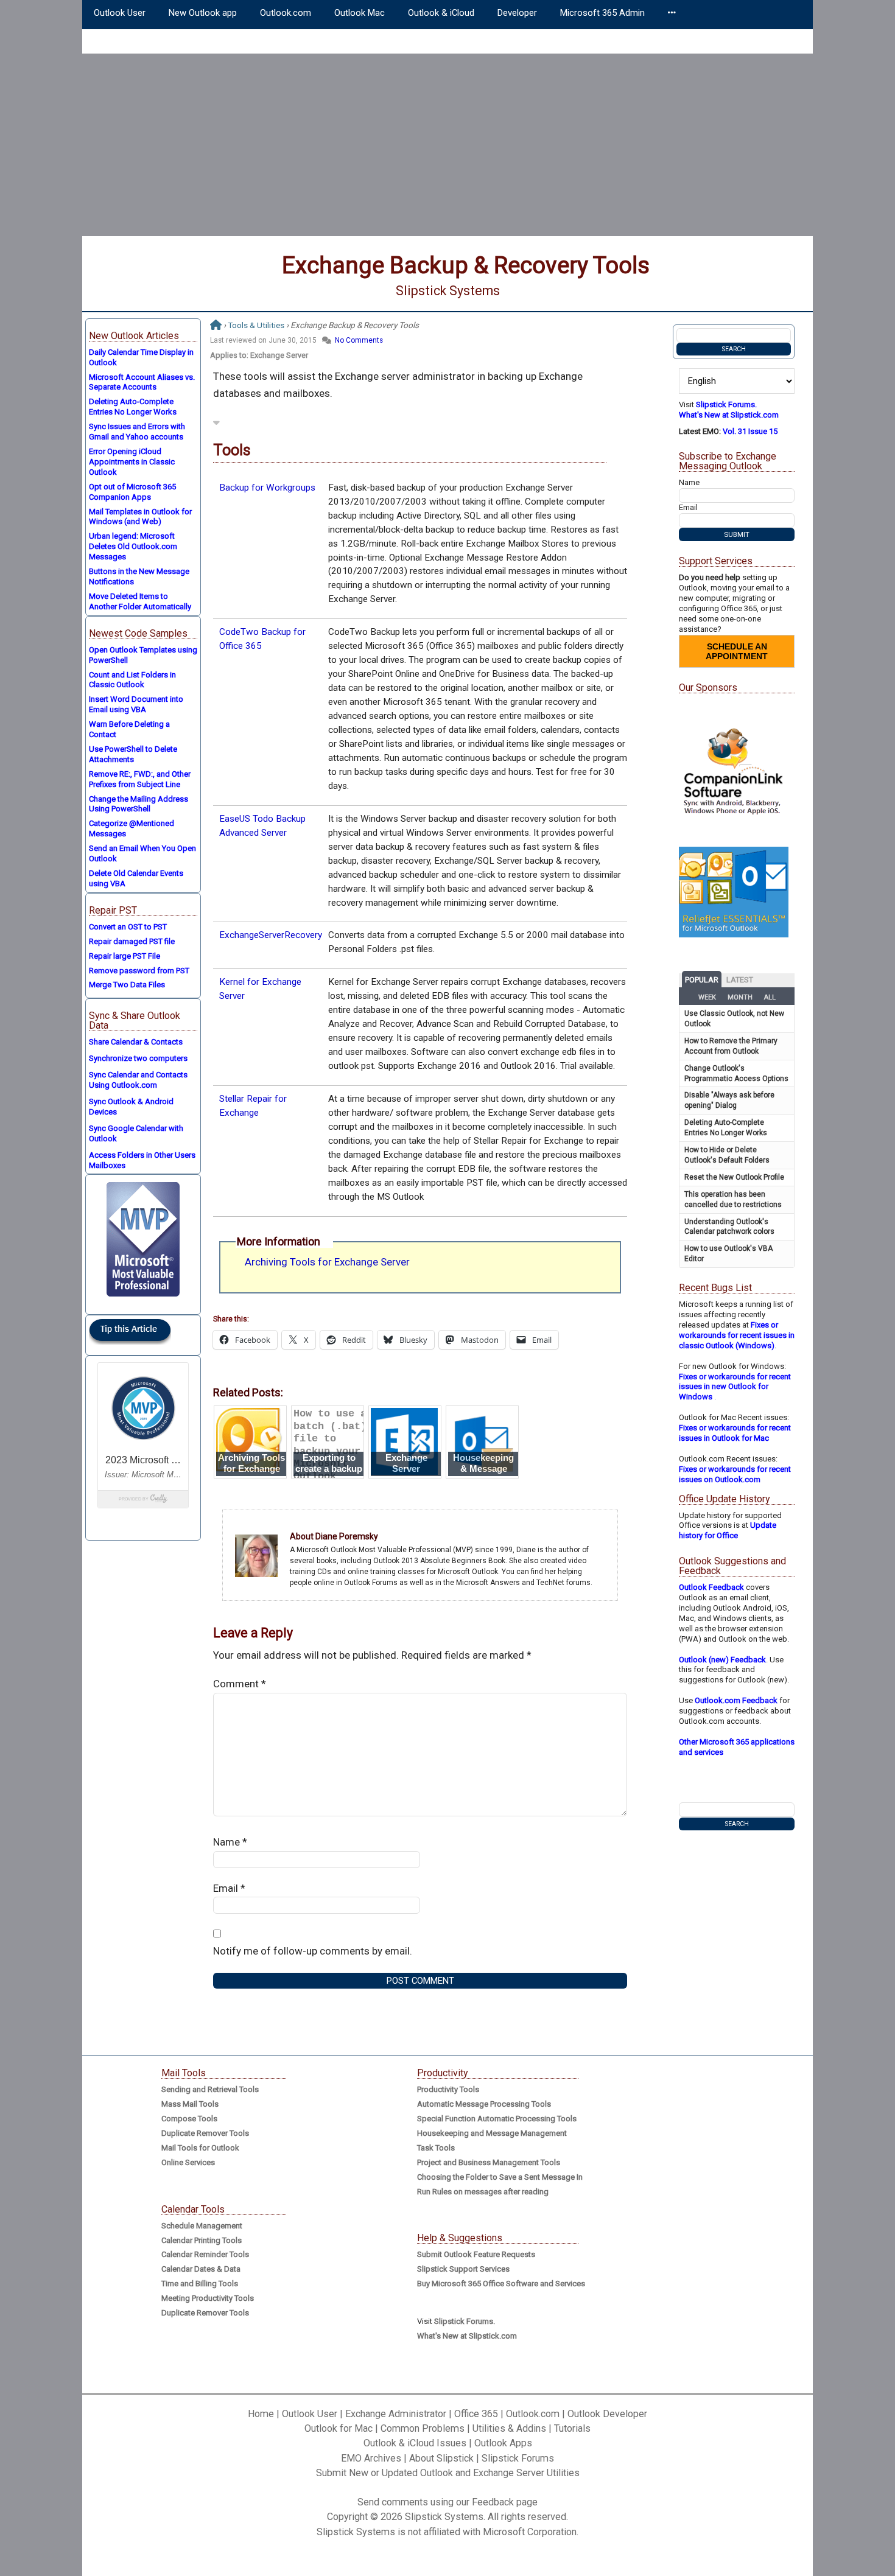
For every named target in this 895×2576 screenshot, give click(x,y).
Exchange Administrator (396, 2414)
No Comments (359, 340)
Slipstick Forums (518, 2458)
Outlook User (310, 2414)
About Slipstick (441, 2458)
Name (230, 1842)
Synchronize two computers (138, 1058)
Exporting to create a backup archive (329, 1469)
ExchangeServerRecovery (271, 935)
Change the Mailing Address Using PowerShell (139, 804)
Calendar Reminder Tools (205, 2254)
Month (740, 997)
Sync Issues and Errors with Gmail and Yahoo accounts (137, 432)
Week (707, 997)
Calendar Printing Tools (202, 2240)
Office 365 (476, 2414)
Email (229, 1888)
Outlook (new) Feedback (722, 1660)
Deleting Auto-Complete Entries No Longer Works (133, 407)
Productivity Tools (448, 2089)
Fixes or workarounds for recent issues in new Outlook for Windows (735, 1387)
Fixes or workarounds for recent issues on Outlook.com (735, 1474)
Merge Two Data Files (127, 985)
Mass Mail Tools (190, 2104)
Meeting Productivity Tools (208, 2298)
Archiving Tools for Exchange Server (327, 1262)
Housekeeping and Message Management (492, 2133)
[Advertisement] (447, 145)
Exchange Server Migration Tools (406, 1469)
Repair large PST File (125, 956)
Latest (740, 980)
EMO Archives (371, 2458)
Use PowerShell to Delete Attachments (133, 754)
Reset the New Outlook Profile (734, 1177)
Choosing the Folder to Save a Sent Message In (500, 2177)
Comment (240, 1684)
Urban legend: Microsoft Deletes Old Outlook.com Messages (133, 546)
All (770, 997)
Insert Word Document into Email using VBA (136, 704)
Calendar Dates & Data (201, 2269)
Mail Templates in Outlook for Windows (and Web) (140, 517)
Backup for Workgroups (267, 488)
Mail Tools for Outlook (200, 2148)
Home (261, 2414)
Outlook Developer (607, 2414)
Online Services (188, 2162)
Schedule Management (202, 2226)
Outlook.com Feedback (736, 1700)
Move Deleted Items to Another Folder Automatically (140, 601)
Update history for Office (728, 1530)
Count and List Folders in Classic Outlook (132, 680)
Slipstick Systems (448, 291)
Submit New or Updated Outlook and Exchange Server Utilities (448, 2473)
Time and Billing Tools (200, 2284)
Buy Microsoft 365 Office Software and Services (501, 2284)
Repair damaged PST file (132, 941)
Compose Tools (189, 2119)
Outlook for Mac (339, 2428)
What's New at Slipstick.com (729, 415)
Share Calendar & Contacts (136, 1042)
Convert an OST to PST (128, 927)
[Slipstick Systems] (216, 325)
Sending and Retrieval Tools (210, 2089)
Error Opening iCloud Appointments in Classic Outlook (132, 462)
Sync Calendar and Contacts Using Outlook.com (138, 1080)
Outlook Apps (503, 2443)
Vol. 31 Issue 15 (750, 431)
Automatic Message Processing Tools (484, 2104)
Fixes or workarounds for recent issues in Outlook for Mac (735, 1433)
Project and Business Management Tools (489, 2162)
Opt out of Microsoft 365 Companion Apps (132, 492)
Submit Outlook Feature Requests (476, 2254)
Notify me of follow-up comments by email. (313, 1951)
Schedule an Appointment (737, 651)
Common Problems (423, 2428)
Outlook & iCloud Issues (415, 2443)
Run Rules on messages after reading (483, 2192)
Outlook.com (533, 2414)
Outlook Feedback (711, 1587)
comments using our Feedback (448, 2502)
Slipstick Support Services (463, 2269)
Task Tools (436, 2148)
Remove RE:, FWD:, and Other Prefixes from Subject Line (140, 779)
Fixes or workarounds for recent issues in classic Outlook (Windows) (737, 1335)
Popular (702, 980)
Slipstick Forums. (726, 404)
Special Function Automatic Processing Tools (497, 2119)
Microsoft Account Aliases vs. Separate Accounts (142, 382)
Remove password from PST (139, 971)
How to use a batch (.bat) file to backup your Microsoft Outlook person (330, 1451)
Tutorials (572, 2428)
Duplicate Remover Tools (205, 2133)
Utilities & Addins (509, 2428)
